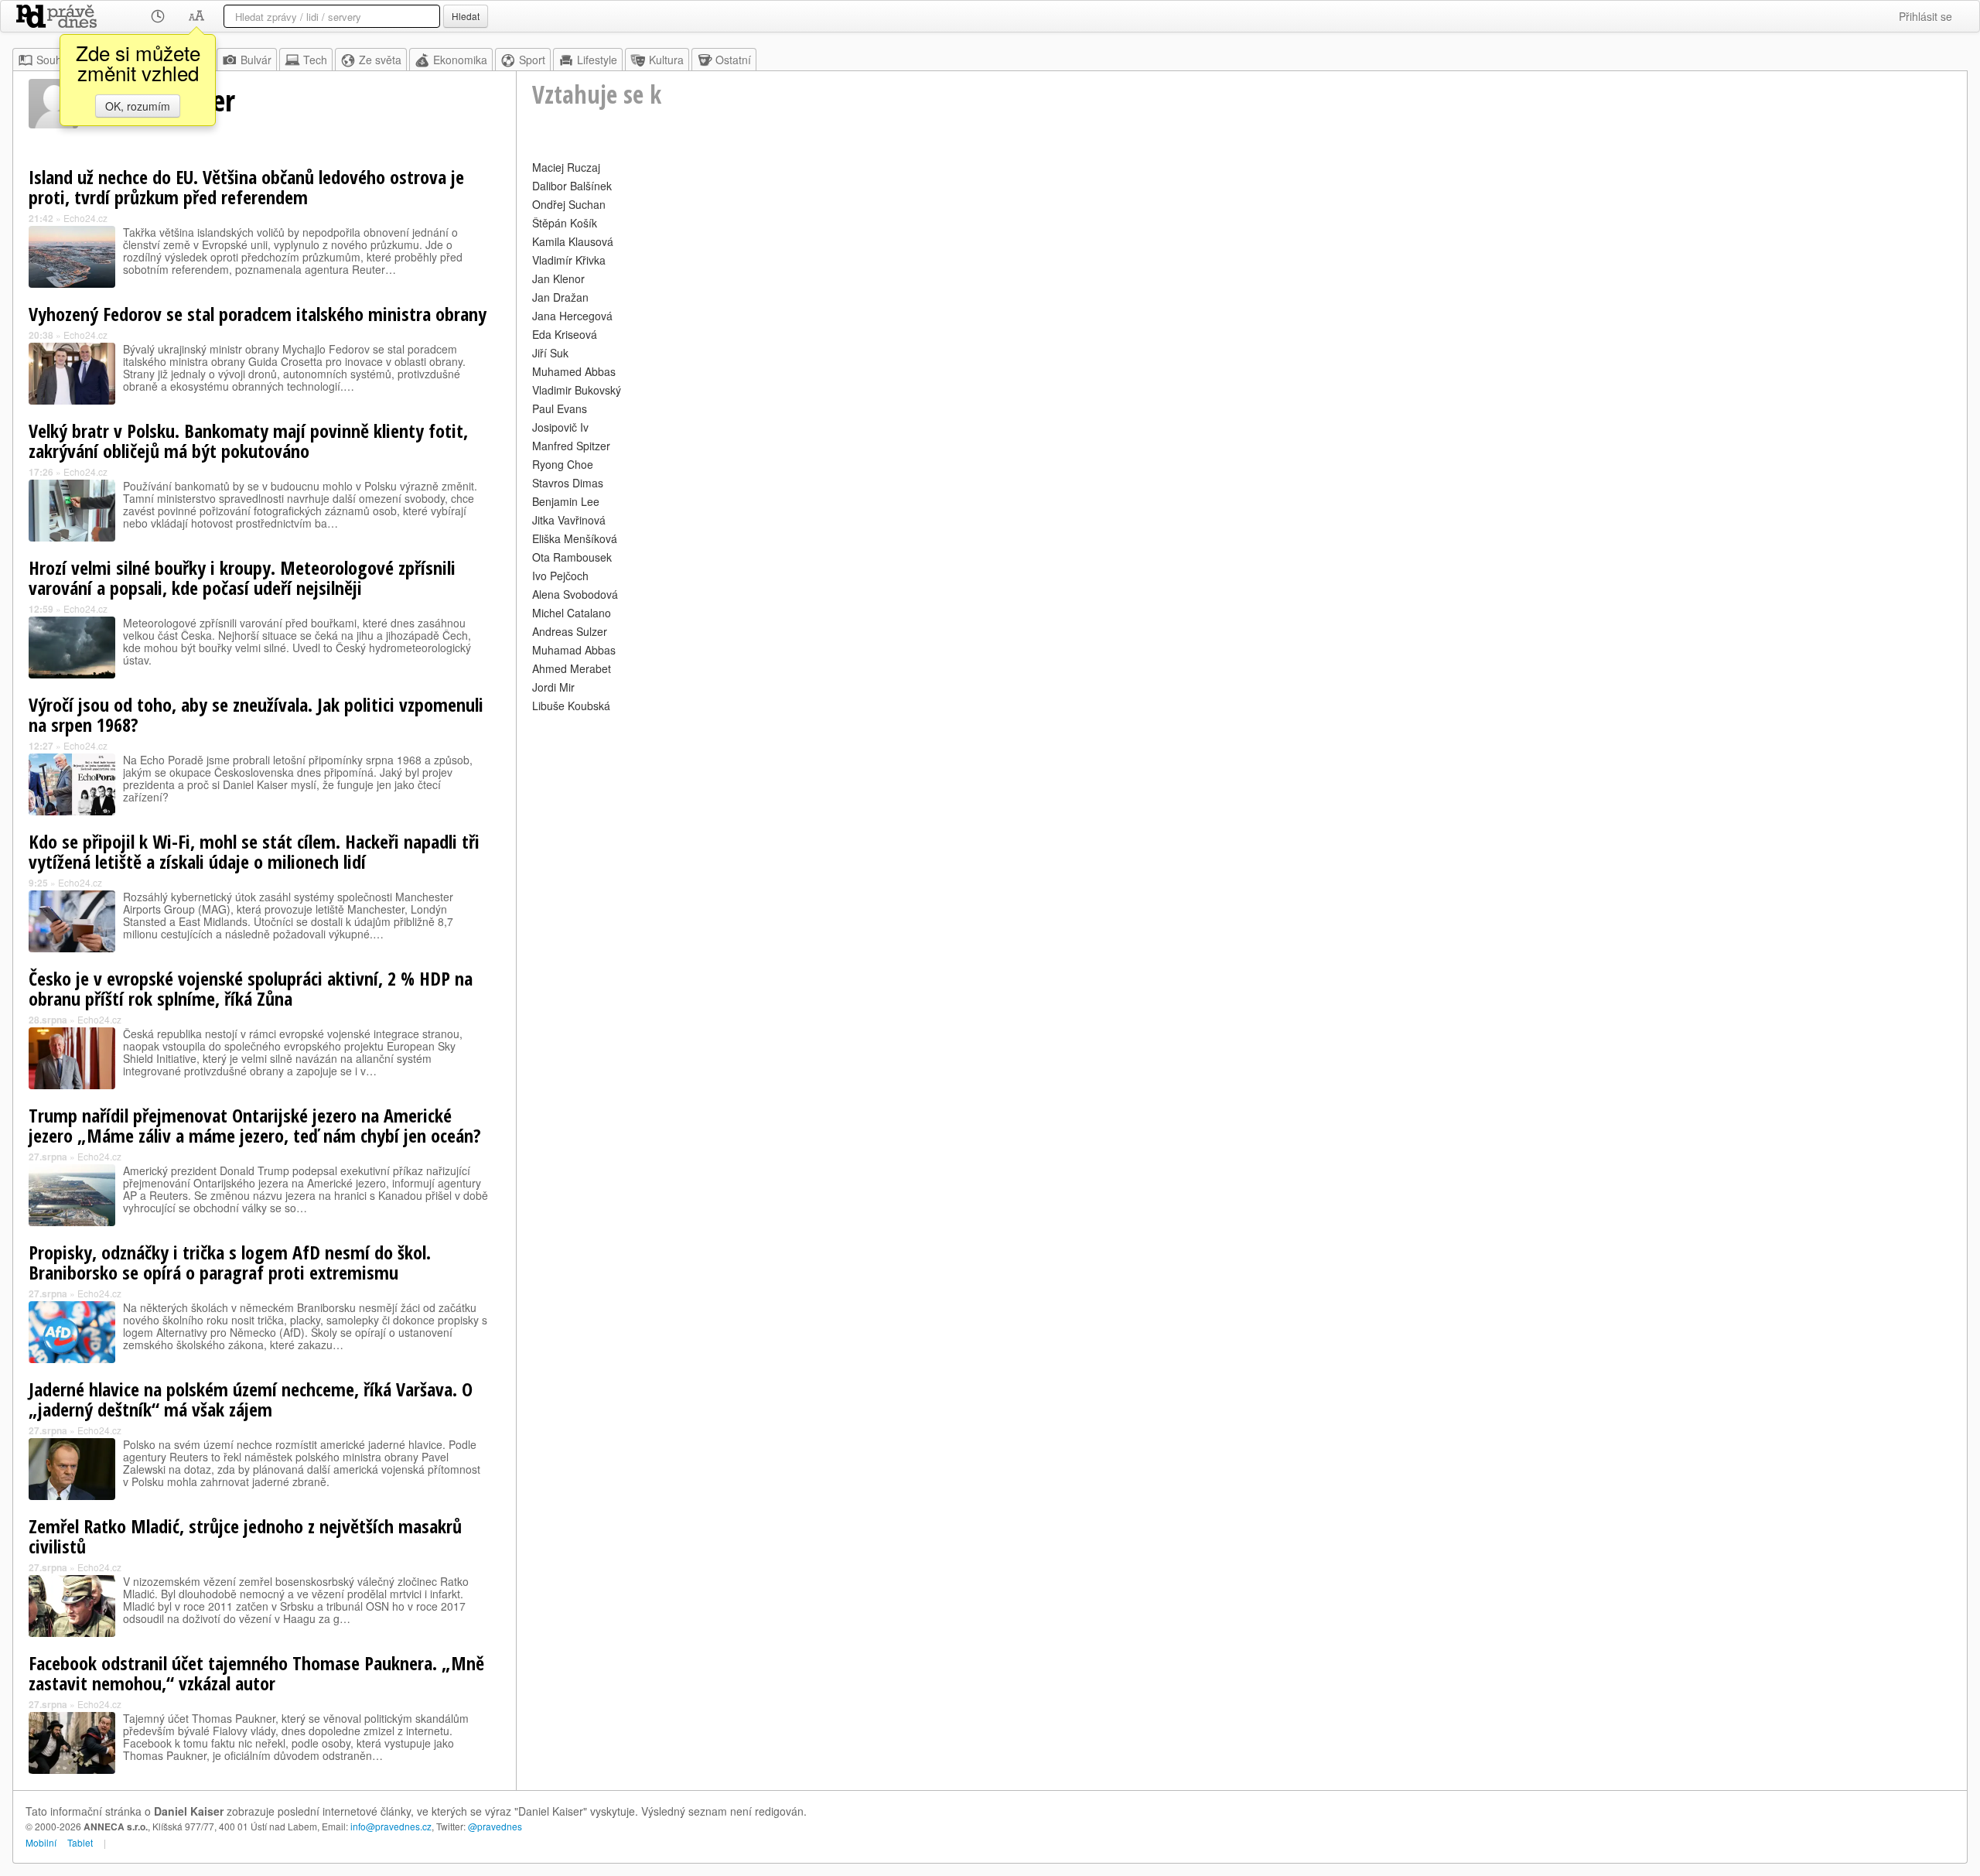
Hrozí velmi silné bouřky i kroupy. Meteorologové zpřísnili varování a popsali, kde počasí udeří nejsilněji (242, 577)
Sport (532, 60)
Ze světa (380, 60)
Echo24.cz (85, 218)
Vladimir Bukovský (577, 390)
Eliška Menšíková (575, 538)
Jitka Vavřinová (569, 520)
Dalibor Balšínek (572, 186)
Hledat (466, 16)
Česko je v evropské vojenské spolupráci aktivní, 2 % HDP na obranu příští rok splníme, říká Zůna (251, 988)
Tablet (80, 1842)
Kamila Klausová (573, 241)
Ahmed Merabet (572, 668)
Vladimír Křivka (569, 260)
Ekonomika (460, 60)
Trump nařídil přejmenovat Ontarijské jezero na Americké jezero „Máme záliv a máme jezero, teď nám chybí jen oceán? (255, 1125)
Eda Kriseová (565, 334)
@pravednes (495, 1826)
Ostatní (733, 60)
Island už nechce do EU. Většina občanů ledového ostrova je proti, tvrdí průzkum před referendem (246, 187)
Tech (315, 60)
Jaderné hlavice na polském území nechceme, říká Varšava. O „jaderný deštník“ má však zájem (251, 1399)
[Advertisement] (996, 825)
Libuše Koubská (571, 706)
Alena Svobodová (575, 594)
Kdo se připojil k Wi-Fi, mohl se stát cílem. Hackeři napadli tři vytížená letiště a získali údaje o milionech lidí (254, 851)
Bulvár (256, 60)
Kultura (666, 60)
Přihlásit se (1925, 16)
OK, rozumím (138, 106)
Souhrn (54, 60)
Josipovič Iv (560, 427)
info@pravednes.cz (391, 1826)
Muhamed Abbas (574, 371)
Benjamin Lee (566, 501)
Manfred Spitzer (571, 446)
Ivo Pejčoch (560, 576)
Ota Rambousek (572, 557)
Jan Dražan (560, 297)
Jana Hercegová (572, 316)
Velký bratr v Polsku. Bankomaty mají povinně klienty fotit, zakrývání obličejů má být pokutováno (248, 441)
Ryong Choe (563, 464)
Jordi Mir (553, 687)
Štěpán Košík (565, 223)
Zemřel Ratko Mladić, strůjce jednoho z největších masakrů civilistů (245, 1536)
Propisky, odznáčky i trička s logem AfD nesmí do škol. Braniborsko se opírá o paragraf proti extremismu (230, 1262)
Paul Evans (560, 408)
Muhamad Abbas (574, 650)
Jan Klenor (558, 278)
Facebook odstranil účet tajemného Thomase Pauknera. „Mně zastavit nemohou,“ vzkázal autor (256, 1673)
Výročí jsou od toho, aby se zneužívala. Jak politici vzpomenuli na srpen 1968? (256, 714)
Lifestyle (597, 60)
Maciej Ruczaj (566, 167)
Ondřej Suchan (569, 204)
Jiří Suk (550, 353)
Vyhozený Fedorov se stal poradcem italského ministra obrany (258, 314)
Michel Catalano (572, 613)
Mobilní (41, 1842)
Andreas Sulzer (570, 631)
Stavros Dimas (568, 483)
